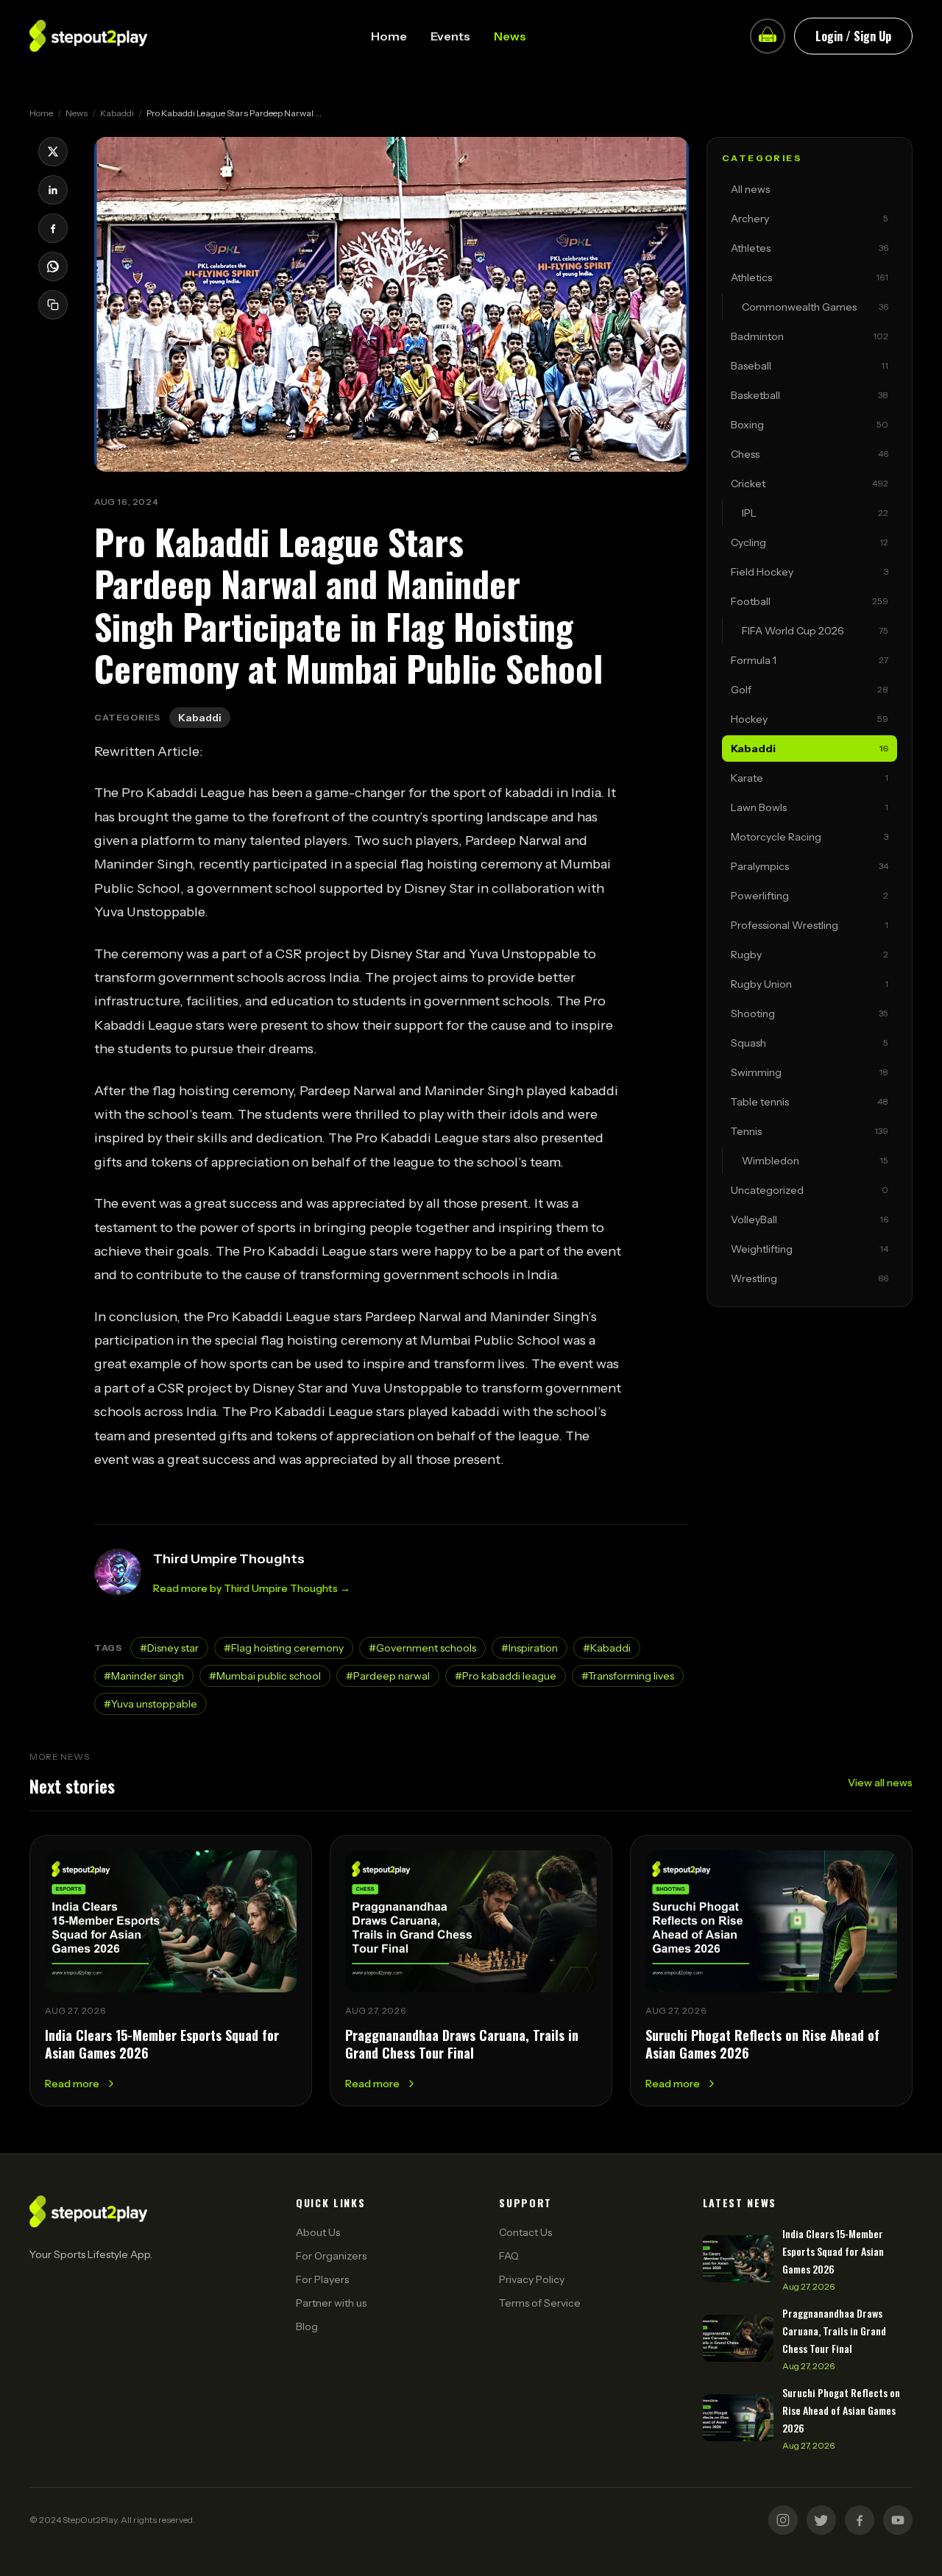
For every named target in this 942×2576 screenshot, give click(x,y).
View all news (880, 1783)
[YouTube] (898, 2520)
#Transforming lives (628, 1676)
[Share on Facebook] (53, 228)
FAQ (509, 2256)
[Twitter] (821, 2520)
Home (389, 36)
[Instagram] (783, 2520)
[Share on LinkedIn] (53, 190)
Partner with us (331, 2303)
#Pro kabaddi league (506, 1676)
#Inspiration (530, 1648)
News (510, 36)
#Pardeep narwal (388, 1676)
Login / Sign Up (853, 36)
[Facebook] (860, 2520)
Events (450, 36)
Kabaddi (117, 113)
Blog (307, 2326)
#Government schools (422, 1648)
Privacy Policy (532, 2279)
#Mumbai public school (265, 1676)
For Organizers (331, 2256)
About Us (318, 2232)
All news (750, 189)
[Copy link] (53, 305)
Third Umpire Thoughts (229, 1559)
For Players (322, 2279)
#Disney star (169, 1648)
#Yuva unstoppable (150, 1704)
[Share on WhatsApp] (53, 266)
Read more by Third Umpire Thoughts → (252, 1588)
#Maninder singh (144, 1676)
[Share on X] (53, 152)
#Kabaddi (607, 1648)
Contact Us (525, 2232)
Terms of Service (540, 2303)
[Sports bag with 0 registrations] (768, 36)
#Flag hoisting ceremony (284, 1648)
